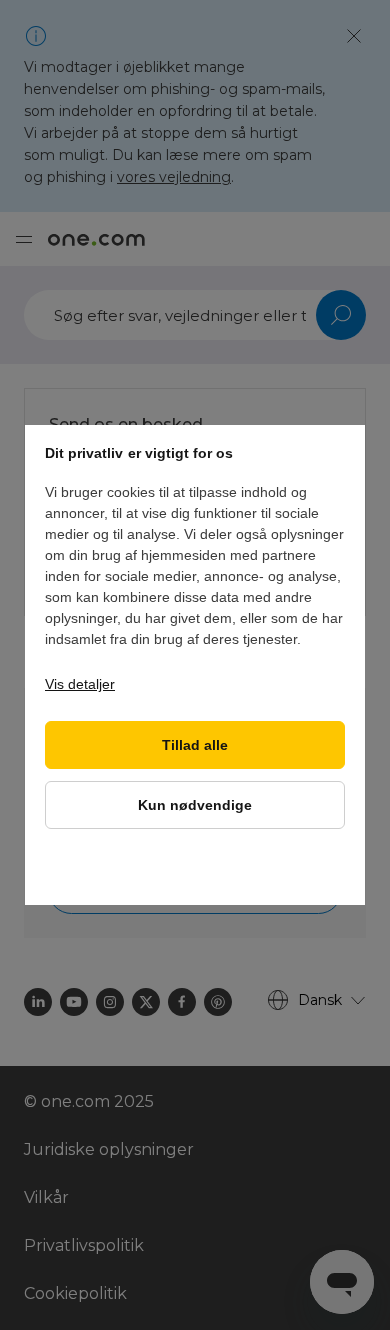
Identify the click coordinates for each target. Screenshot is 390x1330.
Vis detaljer (80, 684)
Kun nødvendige (195, 805)
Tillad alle (195, 745)
